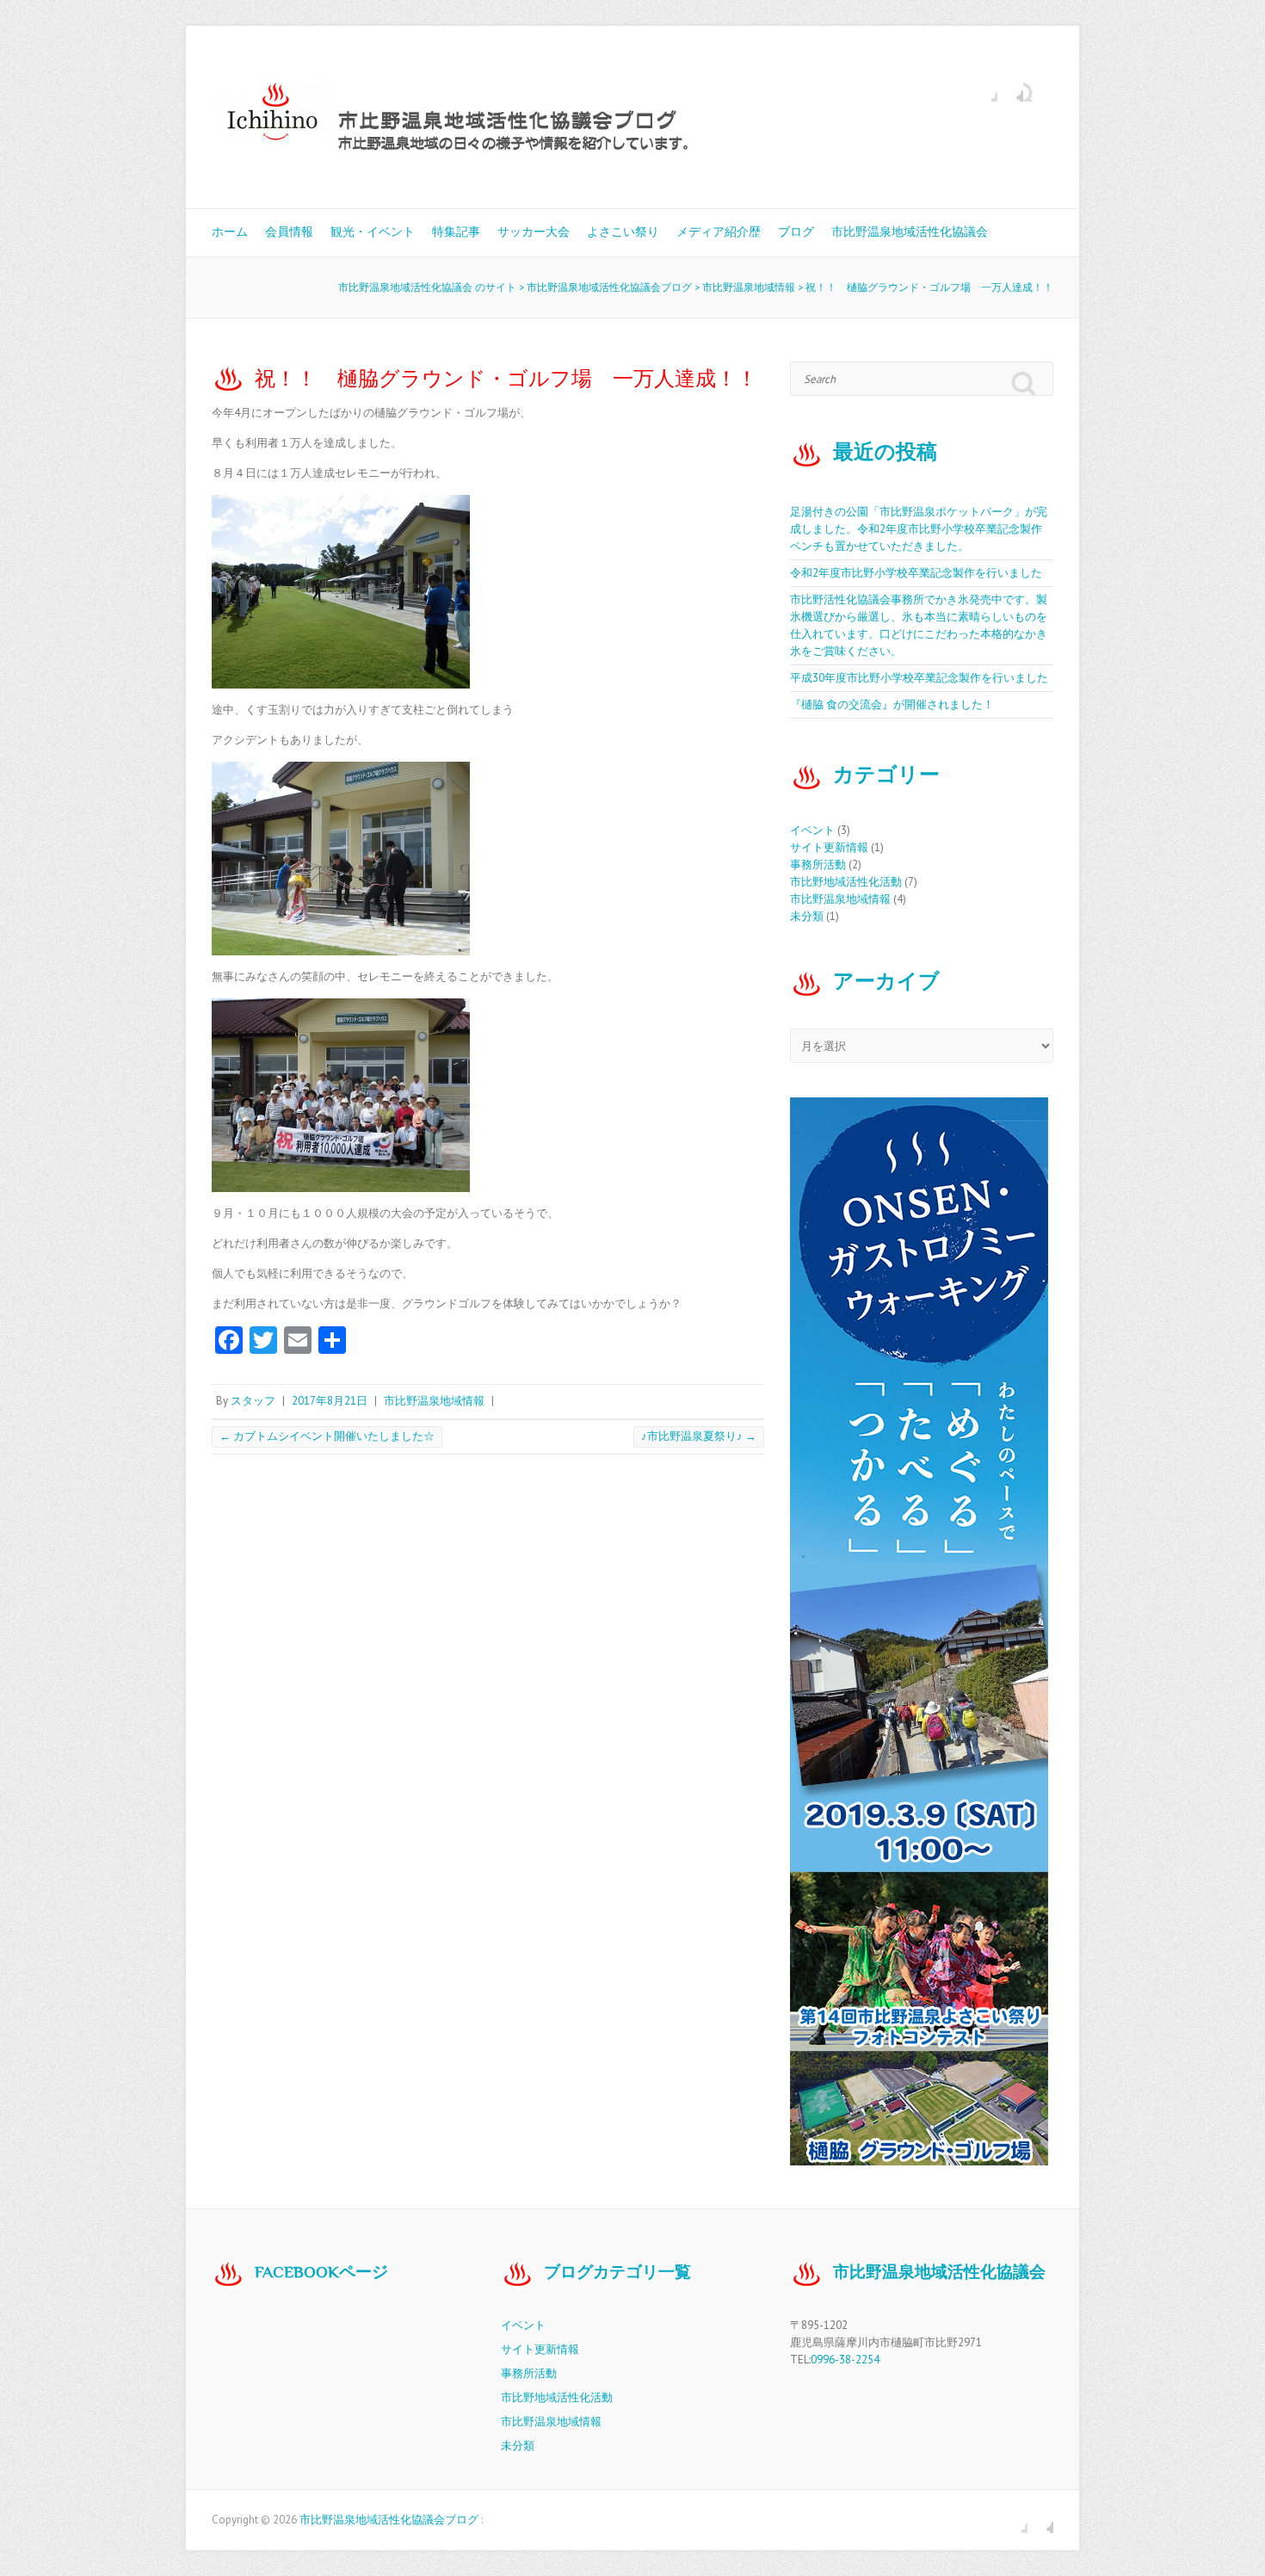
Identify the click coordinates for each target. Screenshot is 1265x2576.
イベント (812, 830)
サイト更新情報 (829, 847)
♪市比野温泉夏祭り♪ (699, 1436)
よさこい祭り (623, 232)
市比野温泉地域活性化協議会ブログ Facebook (984, 89)
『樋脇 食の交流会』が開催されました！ (892, 704)
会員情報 (289, 232)
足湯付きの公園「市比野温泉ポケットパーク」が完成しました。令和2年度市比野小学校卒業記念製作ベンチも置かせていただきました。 (919, 529)
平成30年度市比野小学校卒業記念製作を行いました (919, 678)
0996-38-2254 (845, 2360)
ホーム (230, 232)
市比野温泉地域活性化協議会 (910, 232)
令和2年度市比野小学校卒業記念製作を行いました (916, 573)
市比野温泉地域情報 (434, 1401)
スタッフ (253, 1401)
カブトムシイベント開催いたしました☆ (327, 1436)
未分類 (807, 916)
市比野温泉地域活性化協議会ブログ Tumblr (1010, 89)
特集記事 (456, 232)
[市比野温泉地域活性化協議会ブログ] (556, 117)
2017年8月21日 (330, 1401)
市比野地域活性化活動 (846, 882)
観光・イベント (373, 232)
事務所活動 (818, 865)
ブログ (796, 232)
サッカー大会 (534, 232)
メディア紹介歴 (719, 232)
